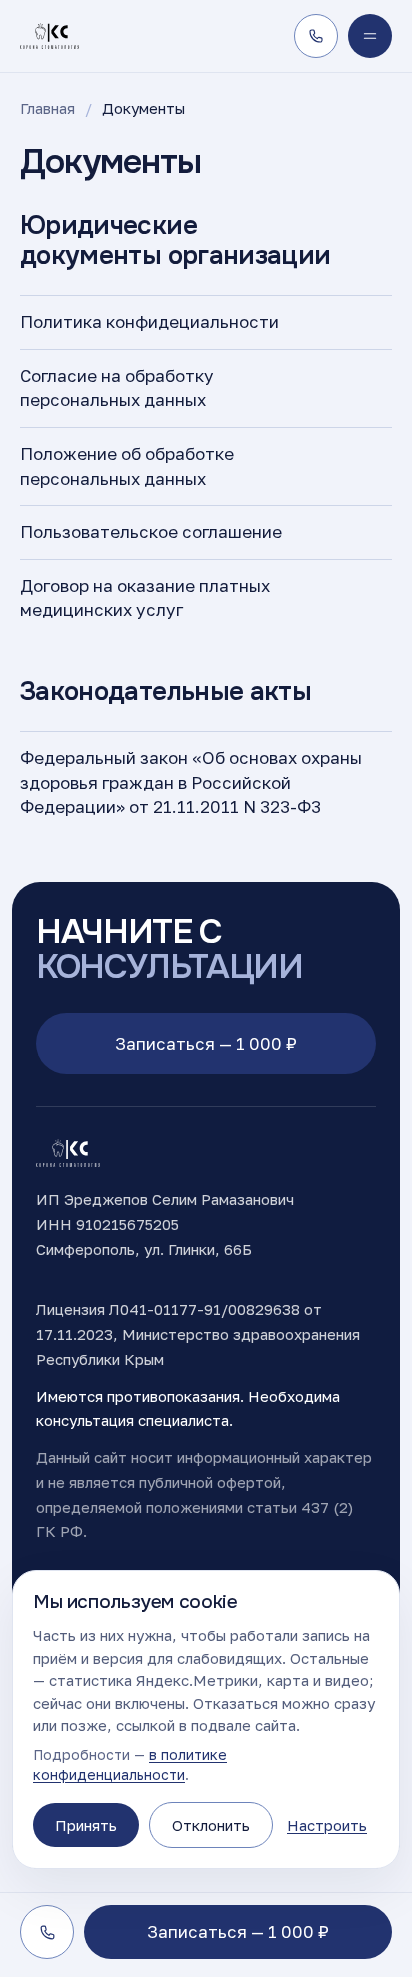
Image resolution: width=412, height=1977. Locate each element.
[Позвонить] (316, 36)
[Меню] (370, 36)
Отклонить (211, 1825)
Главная (47, 108)
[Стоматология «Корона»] (49, 36)
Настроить (327, 1825)
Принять (86, 1825)
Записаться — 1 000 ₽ (206, 1043)
